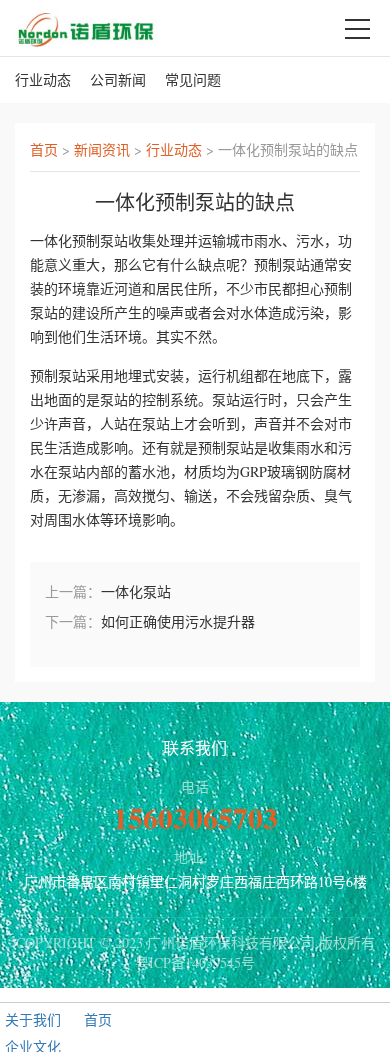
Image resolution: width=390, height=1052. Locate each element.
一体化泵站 (136, 591)
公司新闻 (118, 79)
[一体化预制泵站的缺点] (86, 27)
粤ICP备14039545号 (195, 962)
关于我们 (33, 1019)
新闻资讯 (102, 149)
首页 (44, 149)
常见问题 (193, 79)
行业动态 (43, 79)
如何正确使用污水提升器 (178, 621)
